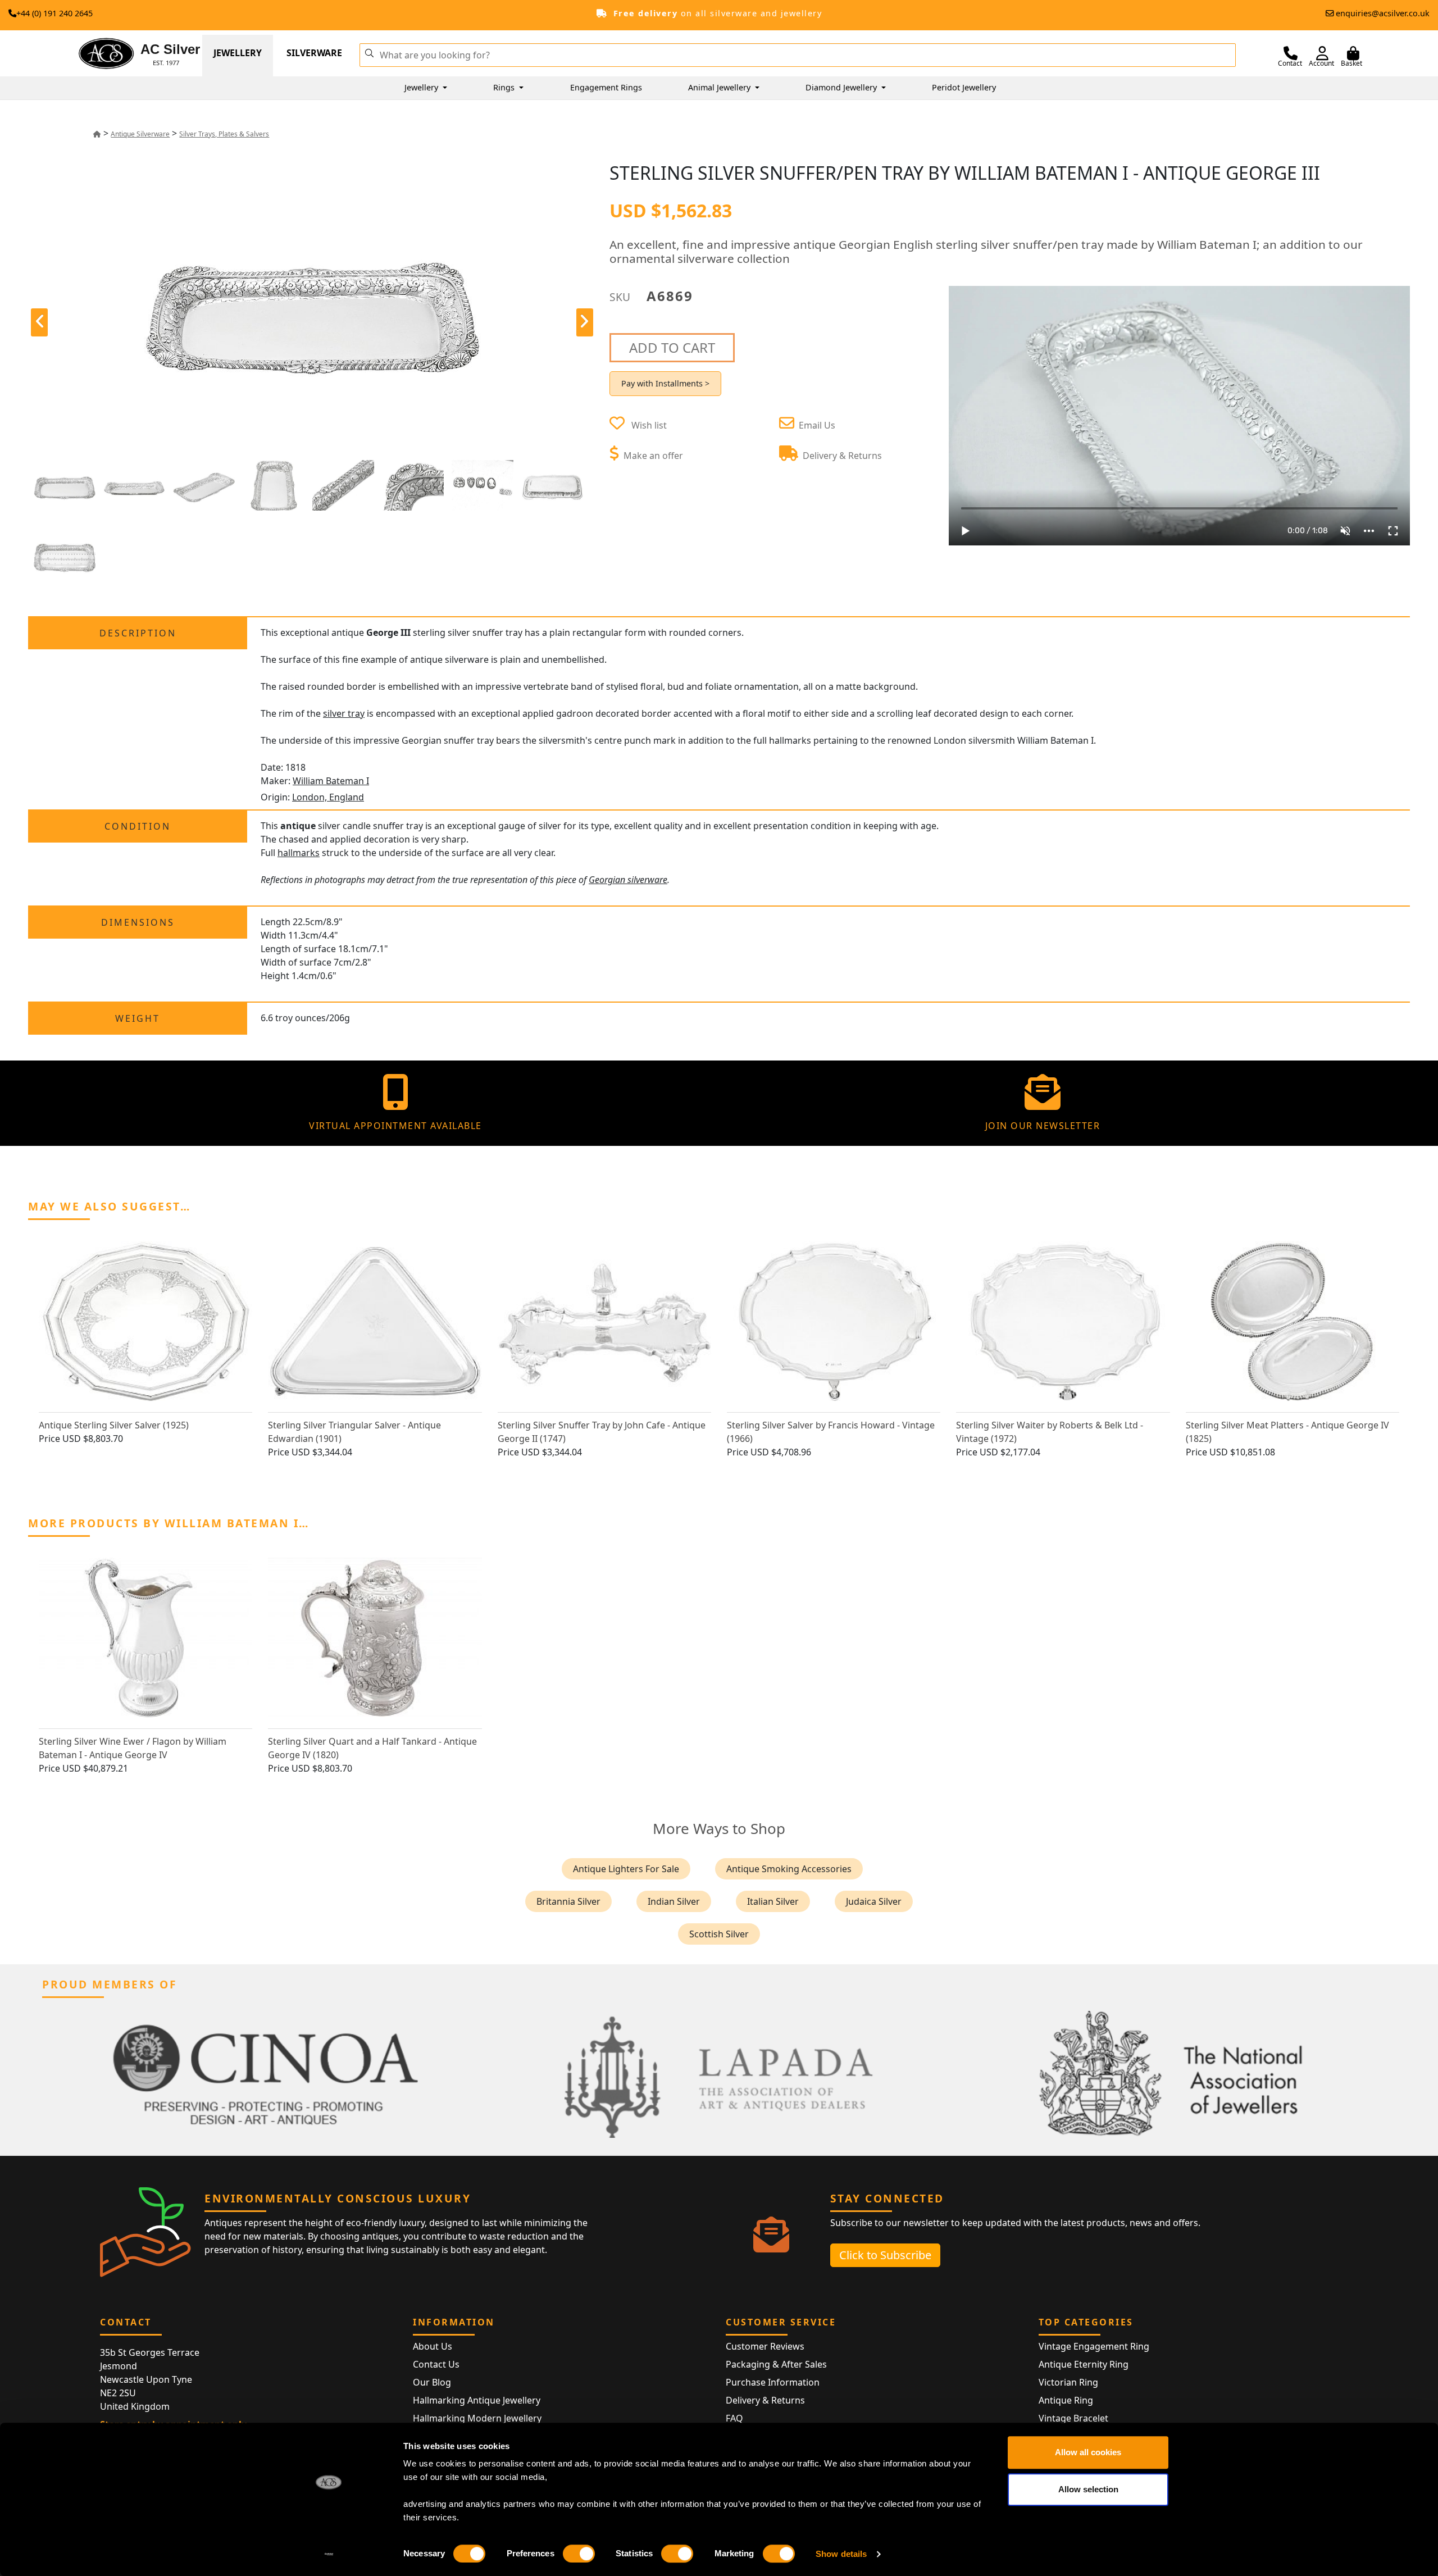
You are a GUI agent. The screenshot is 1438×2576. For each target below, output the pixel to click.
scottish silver (719, 1934)
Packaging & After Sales (776, 2364)
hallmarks (299, 853)
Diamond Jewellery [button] (842, 87)
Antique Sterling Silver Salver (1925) (114, 1425)
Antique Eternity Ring (1084, 2364)
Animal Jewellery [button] (720, 87)
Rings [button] (505, 87)
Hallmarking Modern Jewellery (477, 2418)
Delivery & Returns (765, 2400)
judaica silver (874, 1901)
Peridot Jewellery (964, 87)
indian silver (674, 1901)
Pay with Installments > (665, 383)
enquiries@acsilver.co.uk (1383, 13)
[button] (369, 52)
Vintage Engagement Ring (1094, 2346)
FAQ (734, 2418)
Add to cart (672, 347)
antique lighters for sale (626, 1869)
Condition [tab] (138, 826)
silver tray (344, 713)
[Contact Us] (1291, 53)
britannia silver (568, 1901)
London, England (328, 797)
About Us (433, 2346)
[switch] (579, 2554)
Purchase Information (773, 2382)
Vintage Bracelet (1073, 2418)
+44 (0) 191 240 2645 (54, 13)
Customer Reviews (765, 2346)
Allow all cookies (1088, 2452)
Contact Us (436, 2364)
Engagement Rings (606, 87)
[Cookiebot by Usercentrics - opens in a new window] (329, 2554)
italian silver (773, 1901)
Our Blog (432, 2382)
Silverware (314, 53)
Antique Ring (1066, 2400)
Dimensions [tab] (138, 922)
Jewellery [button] (422, 87)
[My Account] (1322, 53)
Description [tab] (138, 633)
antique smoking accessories (789, 1869)
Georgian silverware (628, 880)
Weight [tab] (138, 1018)
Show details (841, 2554)
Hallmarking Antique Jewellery (477, 2400)
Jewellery (238, 53)
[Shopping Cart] (1353, 53)
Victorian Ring (1068, 2382)
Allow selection (1088, 2489)
